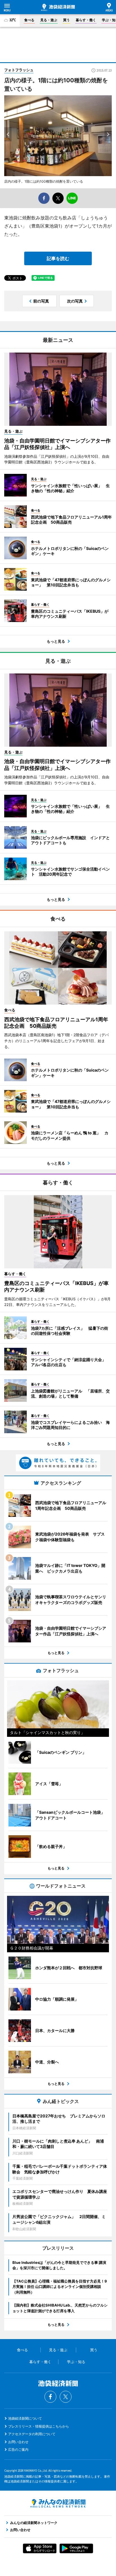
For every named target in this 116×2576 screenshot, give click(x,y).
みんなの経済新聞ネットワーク (58, 2503)
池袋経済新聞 (58, 7)
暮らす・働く (86, 20)
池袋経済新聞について (25, 2418)
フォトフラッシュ (19, 70)
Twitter (66, 2397)
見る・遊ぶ (49, 20)
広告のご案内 (18, 2449)
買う (66, 20)
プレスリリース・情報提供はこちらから (39, 2426)
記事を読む (58, 258)
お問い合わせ (18, 2442)
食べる (29, 20)
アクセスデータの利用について (32, 2434)
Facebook (50, 2397)
